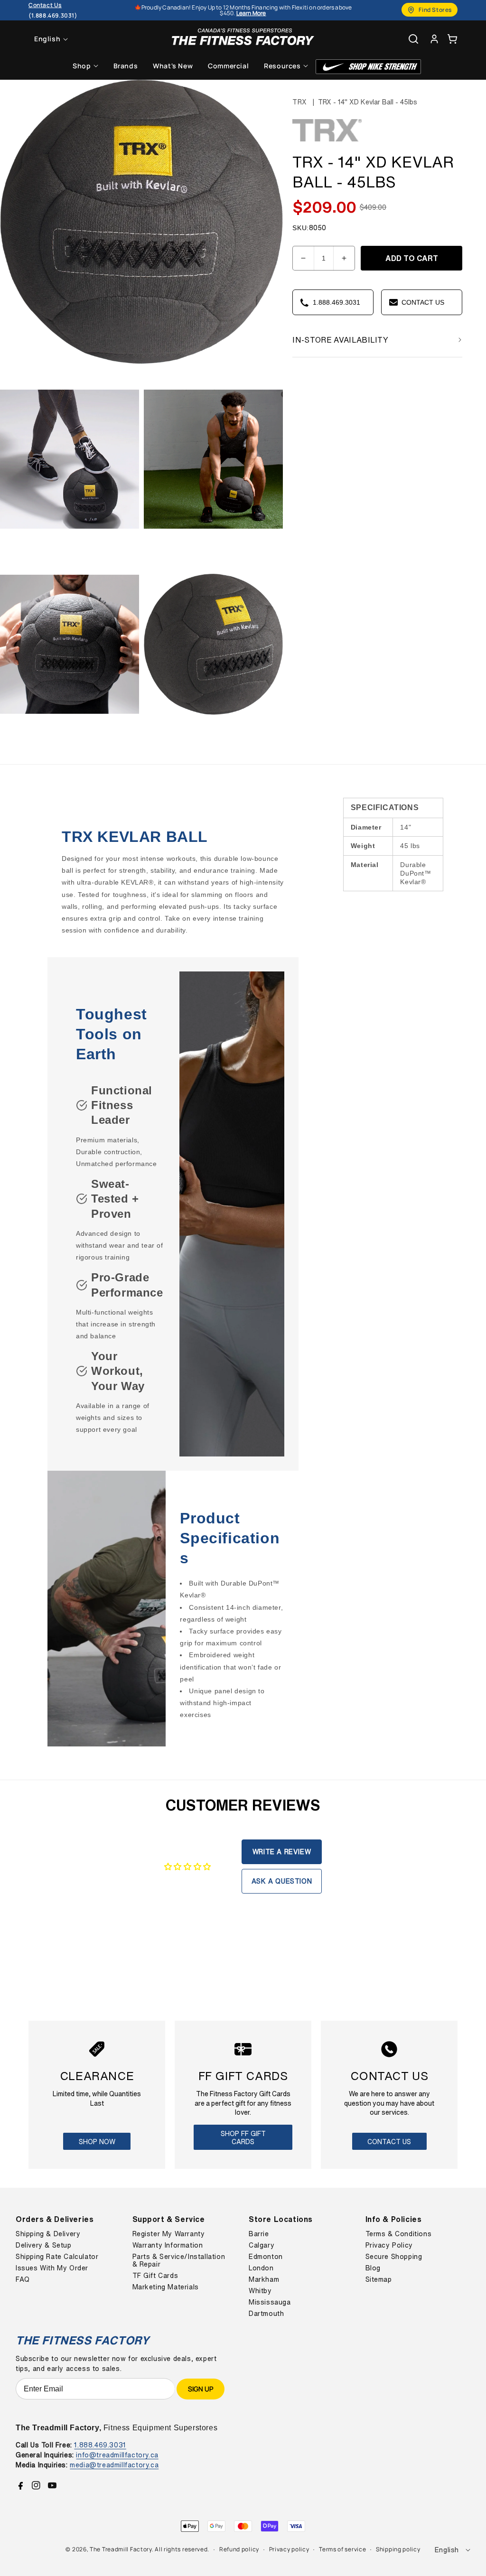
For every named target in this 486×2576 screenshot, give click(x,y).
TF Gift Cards (155, 2276)
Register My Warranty (169, 2234)
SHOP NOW (97, 2142)
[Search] (413, 39)
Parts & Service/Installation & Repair (179, 2260)
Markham (264, 2279)
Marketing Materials (166, 2287)
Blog (373, 2268)
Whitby (260, 2291)
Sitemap (379, 2279)
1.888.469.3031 (100, 2445)
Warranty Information (168, 2245)
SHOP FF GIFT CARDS (243, 2137)
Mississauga (270, 2302)
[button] (452, 39)
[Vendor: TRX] (328, 141)
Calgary (262, 2245)
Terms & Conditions (399, 2234)
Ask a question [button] (282, 1881)
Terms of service (342, 2549)
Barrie (259, 2234)
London (261, 2268)
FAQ (23, 2279)
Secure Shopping (394, 2257)
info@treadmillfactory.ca (117, 2455)
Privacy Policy (389, 2245)
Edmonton (266, 2257)
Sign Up (201, 2389)
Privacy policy (289, 2549)
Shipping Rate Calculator (57, 2257)
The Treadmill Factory (121, 2549)
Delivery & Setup (44, 2245)
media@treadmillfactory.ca (114, 2465)
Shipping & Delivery (48, 2234)
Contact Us (389, 2142)
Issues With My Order (52, 2268)
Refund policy (239, 2549)
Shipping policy (398, 2549)
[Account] (434, 39)
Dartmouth (266, 2314)
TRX (299, 102)
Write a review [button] (282, 1852)
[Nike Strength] (368, 67)
